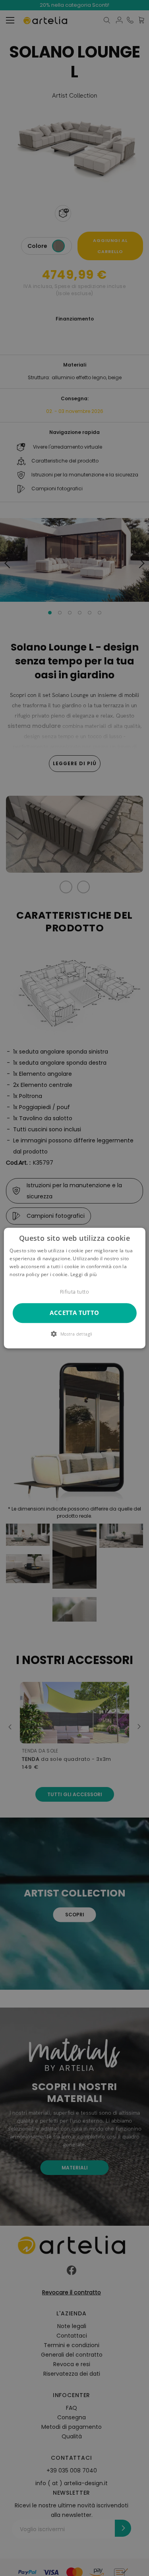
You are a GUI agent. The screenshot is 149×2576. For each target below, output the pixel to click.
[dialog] (74, 1288)
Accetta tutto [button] (74, 1313)
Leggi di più (84, 1274)
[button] (74, 1334)
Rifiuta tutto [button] (74, 1292)
